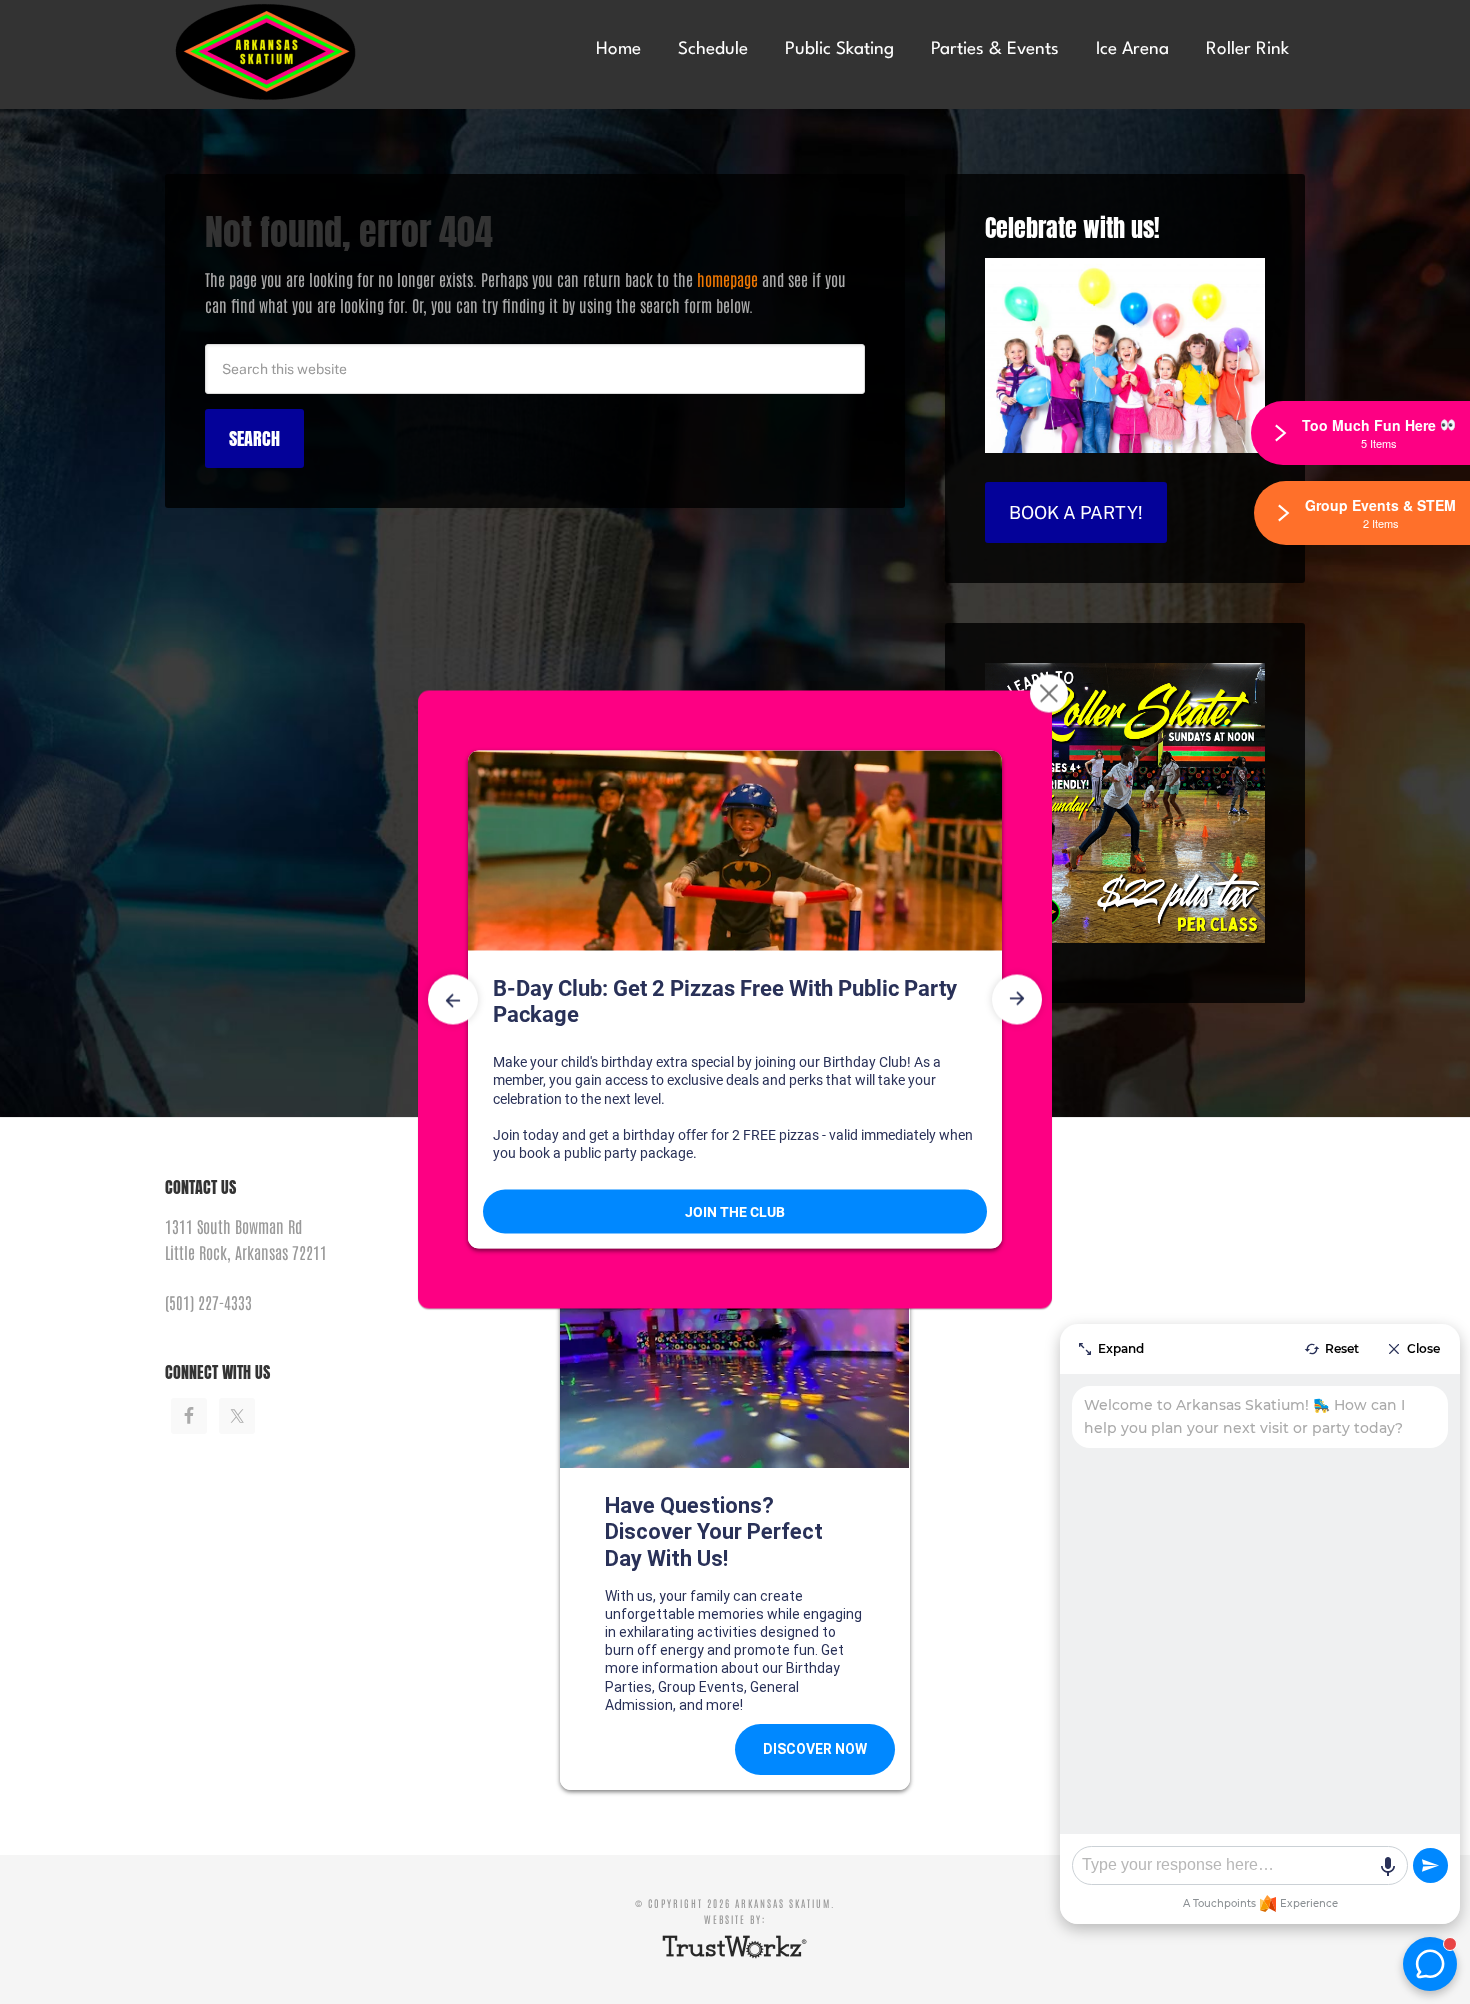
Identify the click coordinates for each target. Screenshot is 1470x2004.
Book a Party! (1076, 512)
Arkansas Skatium (315, 52)
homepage (727, 279)
